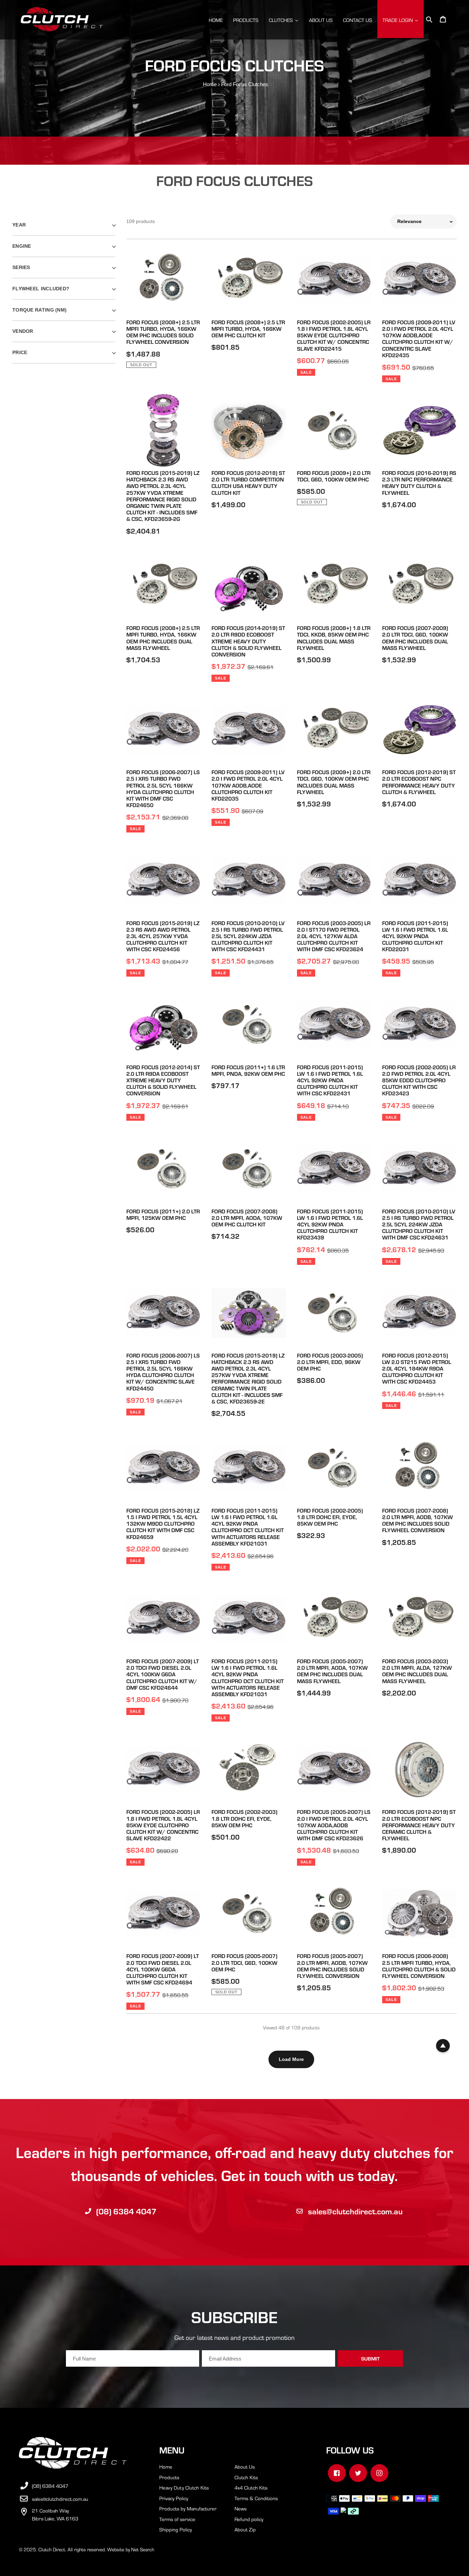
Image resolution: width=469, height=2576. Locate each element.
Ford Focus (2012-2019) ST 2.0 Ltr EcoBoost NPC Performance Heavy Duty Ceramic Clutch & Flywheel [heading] (419, 1825)
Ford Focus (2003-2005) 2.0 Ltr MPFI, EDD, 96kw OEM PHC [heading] (330, 1362)
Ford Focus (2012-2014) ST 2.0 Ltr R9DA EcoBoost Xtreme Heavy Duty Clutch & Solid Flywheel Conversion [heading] (163, 1080)
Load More (291, 2059)
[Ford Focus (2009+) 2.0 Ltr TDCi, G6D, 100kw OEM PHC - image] (334, 430)
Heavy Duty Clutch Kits (184, 2487)
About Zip (245, 2529)
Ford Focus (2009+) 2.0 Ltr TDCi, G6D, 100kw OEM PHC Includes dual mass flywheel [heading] (334, 782)
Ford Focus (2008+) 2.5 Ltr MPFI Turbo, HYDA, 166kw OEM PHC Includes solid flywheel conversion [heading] (163, 332)
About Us (245, 2467)
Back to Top (443, 2046)
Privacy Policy (174, 2498)
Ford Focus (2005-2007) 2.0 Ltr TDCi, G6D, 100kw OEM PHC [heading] (244, 1962)
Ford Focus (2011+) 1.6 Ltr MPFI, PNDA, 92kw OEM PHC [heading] (248, 1070)
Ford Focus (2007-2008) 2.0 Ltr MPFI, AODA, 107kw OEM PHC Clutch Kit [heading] (247, 1218)
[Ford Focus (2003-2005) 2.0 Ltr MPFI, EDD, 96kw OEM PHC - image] (334, 1313)
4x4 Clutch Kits (251, 2487)
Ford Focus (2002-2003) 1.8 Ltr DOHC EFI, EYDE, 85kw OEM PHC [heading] (244, 1818)
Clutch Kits (246, 2477)
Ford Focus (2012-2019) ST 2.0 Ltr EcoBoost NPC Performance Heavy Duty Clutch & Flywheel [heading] (419, 782)
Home (210, 84)
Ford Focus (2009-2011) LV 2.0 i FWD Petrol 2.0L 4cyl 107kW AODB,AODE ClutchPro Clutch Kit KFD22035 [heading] (248, 785)
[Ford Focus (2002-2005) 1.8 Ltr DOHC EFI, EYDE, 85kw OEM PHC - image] (334, 1468)
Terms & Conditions (256, 2498)
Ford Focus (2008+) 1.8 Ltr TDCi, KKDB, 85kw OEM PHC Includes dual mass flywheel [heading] (334, 638)
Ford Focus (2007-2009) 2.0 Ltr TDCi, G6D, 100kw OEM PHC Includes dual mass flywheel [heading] (415, 638)
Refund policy (249, 2519)
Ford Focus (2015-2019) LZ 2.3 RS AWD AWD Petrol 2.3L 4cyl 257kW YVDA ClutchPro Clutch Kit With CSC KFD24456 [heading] (163, 936)
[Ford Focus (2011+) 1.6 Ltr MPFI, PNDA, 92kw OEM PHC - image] (249, 1025)
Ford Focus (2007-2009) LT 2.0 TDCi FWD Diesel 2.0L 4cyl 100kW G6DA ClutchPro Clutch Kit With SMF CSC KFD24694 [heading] (163, 1969)
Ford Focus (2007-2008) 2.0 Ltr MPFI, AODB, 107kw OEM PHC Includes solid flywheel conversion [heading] (417, 1520)
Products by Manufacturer (188, 2508)
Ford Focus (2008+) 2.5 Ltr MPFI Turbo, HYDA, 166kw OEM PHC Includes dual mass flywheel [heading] (163, 638)
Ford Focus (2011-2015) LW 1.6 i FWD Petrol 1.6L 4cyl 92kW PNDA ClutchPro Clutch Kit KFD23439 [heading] (330, 1224)
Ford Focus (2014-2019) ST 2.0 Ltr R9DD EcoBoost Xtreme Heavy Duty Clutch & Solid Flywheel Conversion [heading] (248, 641)
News (241, 2508)
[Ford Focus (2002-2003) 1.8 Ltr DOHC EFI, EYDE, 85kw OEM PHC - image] (249, 1770)
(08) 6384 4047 (126, 2211)
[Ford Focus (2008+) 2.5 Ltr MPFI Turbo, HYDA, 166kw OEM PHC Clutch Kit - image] (249, 280)
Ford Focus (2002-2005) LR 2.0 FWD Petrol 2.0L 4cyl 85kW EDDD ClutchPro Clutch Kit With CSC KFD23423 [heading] (419, 1080)
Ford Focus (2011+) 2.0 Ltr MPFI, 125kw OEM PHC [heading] (163, 1214)
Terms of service (177, 2519)
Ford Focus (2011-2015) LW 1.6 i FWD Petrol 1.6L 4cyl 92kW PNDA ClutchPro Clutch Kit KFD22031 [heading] (415, 936)
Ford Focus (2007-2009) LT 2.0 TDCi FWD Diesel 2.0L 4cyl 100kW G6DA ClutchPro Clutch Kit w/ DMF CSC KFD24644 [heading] (163, 1674)
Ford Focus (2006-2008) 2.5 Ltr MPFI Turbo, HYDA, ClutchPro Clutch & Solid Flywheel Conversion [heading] (419, 1966)
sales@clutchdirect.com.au (355, 2211)
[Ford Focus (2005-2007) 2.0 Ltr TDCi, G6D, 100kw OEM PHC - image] (249, 1914)
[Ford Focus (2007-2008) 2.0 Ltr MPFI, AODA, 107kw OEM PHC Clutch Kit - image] (249, 1169)
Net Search (143, 2549)
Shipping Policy (176, 2529)
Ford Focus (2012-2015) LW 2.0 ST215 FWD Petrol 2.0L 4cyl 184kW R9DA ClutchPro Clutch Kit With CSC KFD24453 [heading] (417, 1368)
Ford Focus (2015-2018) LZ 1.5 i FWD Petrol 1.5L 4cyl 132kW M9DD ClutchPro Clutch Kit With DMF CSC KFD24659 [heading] (163, 1524)
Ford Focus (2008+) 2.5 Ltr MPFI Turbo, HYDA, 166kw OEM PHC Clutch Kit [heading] (248, 329)
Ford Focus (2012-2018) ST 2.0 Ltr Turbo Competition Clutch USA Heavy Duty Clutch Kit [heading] (248, 483)
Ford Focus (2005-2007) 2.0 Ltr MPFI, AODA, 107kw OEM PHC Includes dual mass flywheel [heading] (332, 1671)
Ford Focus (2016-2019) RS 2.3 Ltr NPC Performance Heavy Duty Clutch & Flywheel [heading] (419, 483)
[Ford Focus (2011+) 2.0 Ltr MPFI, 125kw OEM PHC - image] (164, 1169)
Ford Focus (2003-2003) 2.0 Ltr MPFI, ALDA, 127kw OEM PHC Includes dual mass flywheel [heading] (417, 1671)
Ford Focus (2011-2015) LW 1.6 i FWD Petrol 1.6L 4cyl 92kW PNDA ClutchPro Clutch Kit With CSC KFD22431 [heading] (330, 1080)
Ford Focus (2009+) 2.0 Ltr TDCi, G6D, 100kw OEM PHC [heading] (334, 476)
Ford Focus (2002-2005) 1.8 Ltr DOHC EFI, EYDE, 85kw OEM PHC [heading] (330, 1517)
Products (169, 2477)
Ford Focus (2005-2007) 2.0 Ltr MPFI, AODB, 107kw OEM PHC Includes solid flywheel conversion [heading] (332, 1966)
